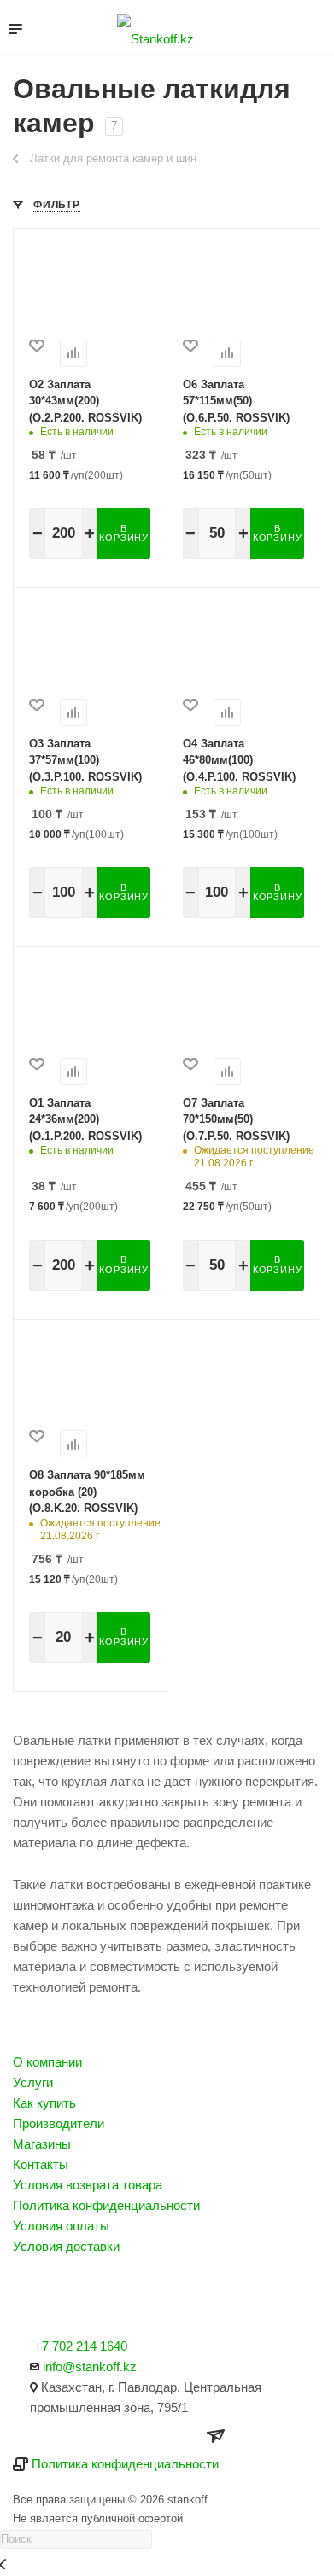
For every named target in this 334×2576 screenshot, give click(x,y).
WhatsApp (122, 2297)
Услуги (33, 2082)
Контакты (41, 2164)
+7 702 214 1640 (81, 2346)
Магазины (42, 2144)
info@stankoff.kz (90, 2367)
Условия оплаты (61, 2226)
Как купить (44, 2103)
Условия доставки (66, 2246)
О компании (47, 2062)
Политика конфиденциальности (106, 2205)
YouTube (76, 2297)
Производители (59, 2123)
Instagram (31, 2297)
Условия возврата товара (88, 2185)
